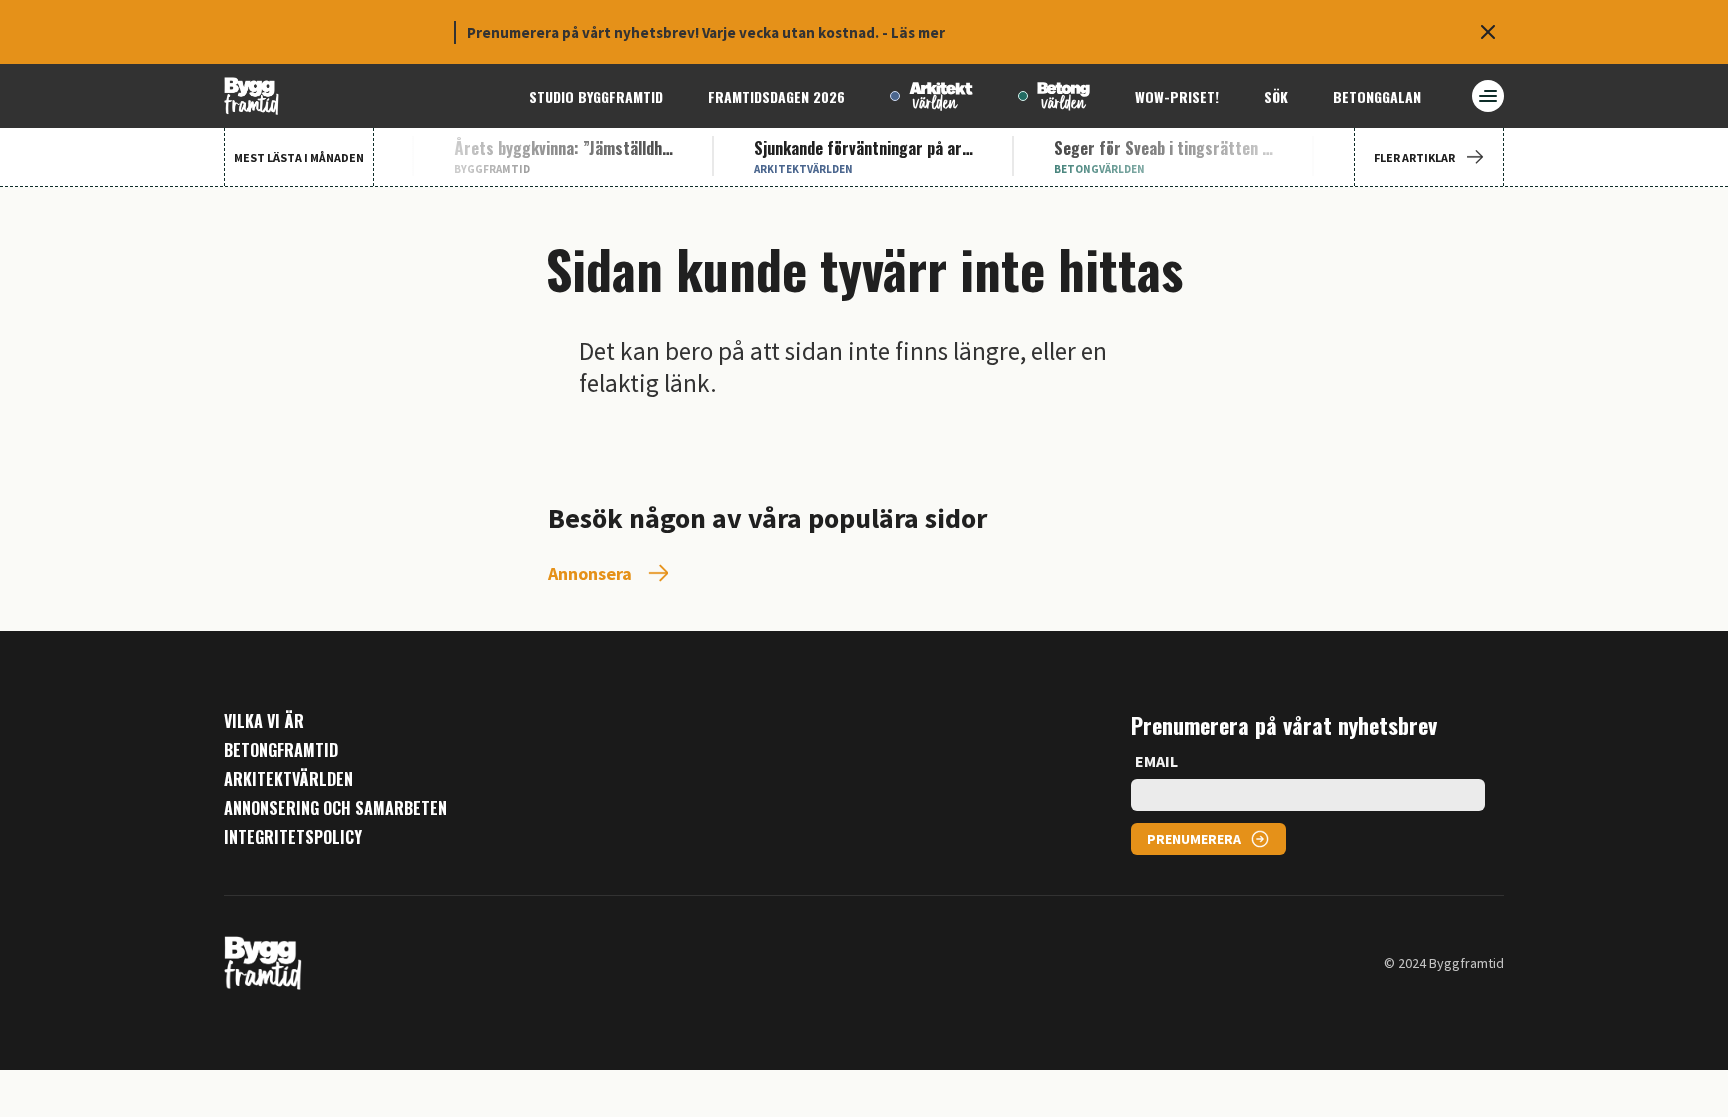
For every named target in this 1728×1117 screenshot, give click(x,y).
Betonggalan (1377, 96)
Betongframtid (281, 750)
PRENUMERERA (1194, 839)
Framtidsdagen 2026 (776, 96)
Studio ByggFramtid (596, 96)
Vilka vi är (264, 721)
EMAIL (1156, 761)
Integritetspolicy (293, 837)
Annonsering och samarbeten (335, 808)
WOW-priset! (1177, 96)
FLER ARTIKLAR (1414, 157)
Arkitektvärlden (288, 779)
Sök (1276, 96)
